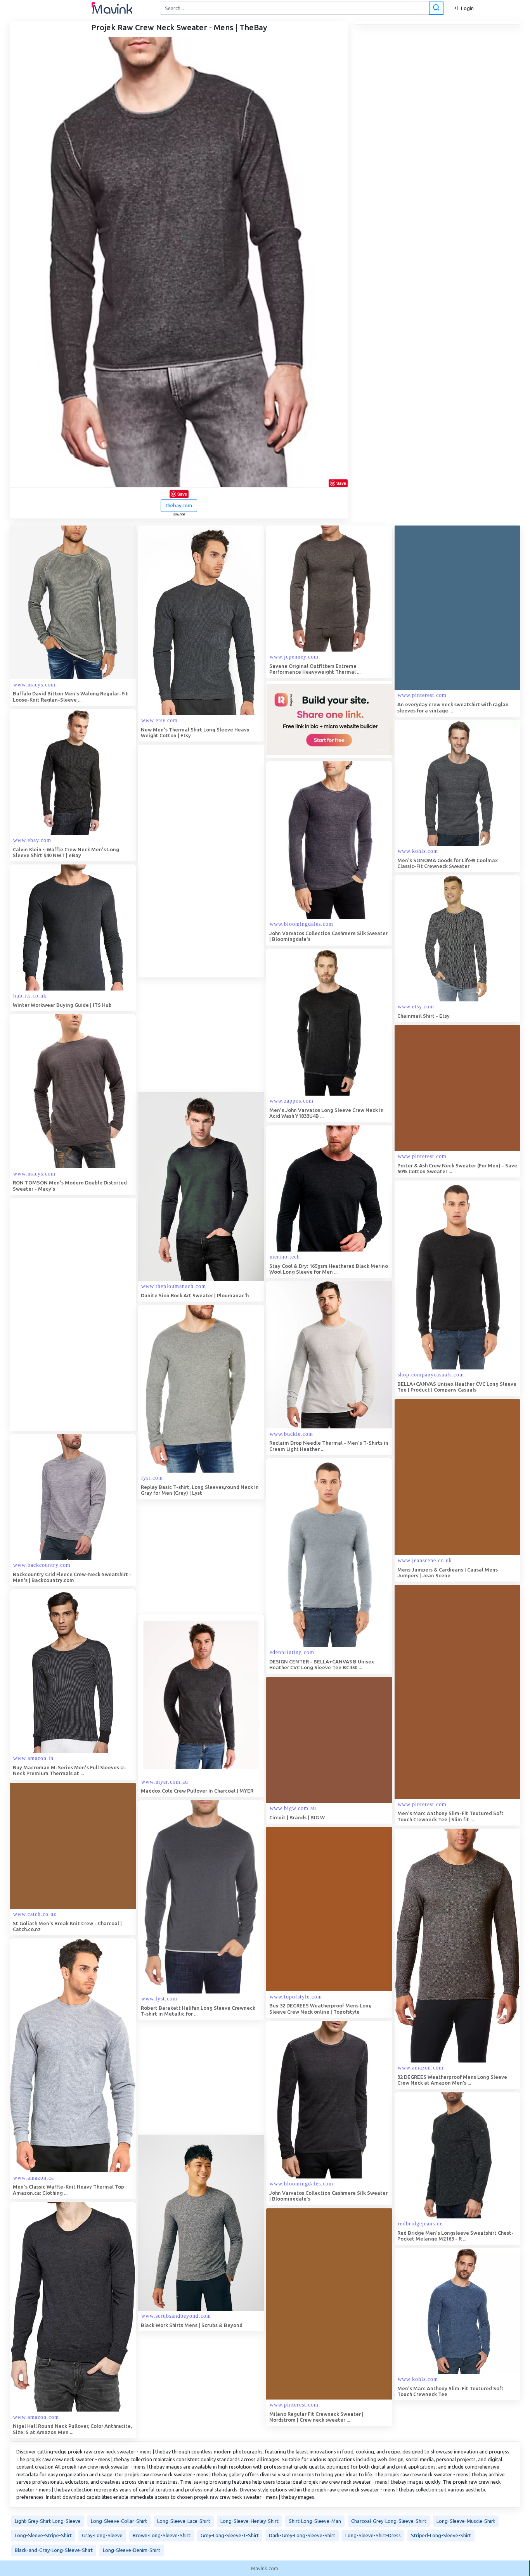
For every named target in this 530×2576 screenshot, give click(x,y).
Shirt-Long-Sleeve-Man (315, 2521)
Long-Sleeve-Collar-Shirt (119, 2521)
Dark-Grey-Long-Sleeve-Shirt (302, 2535)
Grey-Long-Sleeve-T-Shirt (230, 2535)
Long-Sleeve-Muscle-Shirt (466, 2521)
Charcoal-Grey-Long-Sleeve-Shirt (389, 2521)
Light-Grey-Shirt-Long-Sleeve (48, 2521)
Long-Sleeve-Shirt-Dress (373, 2535)
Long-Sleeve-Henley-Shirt (249, 2521)
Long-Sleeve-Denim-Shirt (132, 2550)
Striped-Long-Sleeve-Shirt (441, 2535)
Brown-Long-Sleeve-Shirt (162, 2535)
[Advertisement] (196, 861)
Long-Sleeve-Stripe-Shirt (43, 2535)
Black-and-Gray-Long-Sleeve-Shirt (54, 2550)
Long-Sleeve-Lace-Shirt (184, 2521)
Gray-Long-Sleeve (102, 2535)
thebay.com (179, 505)
